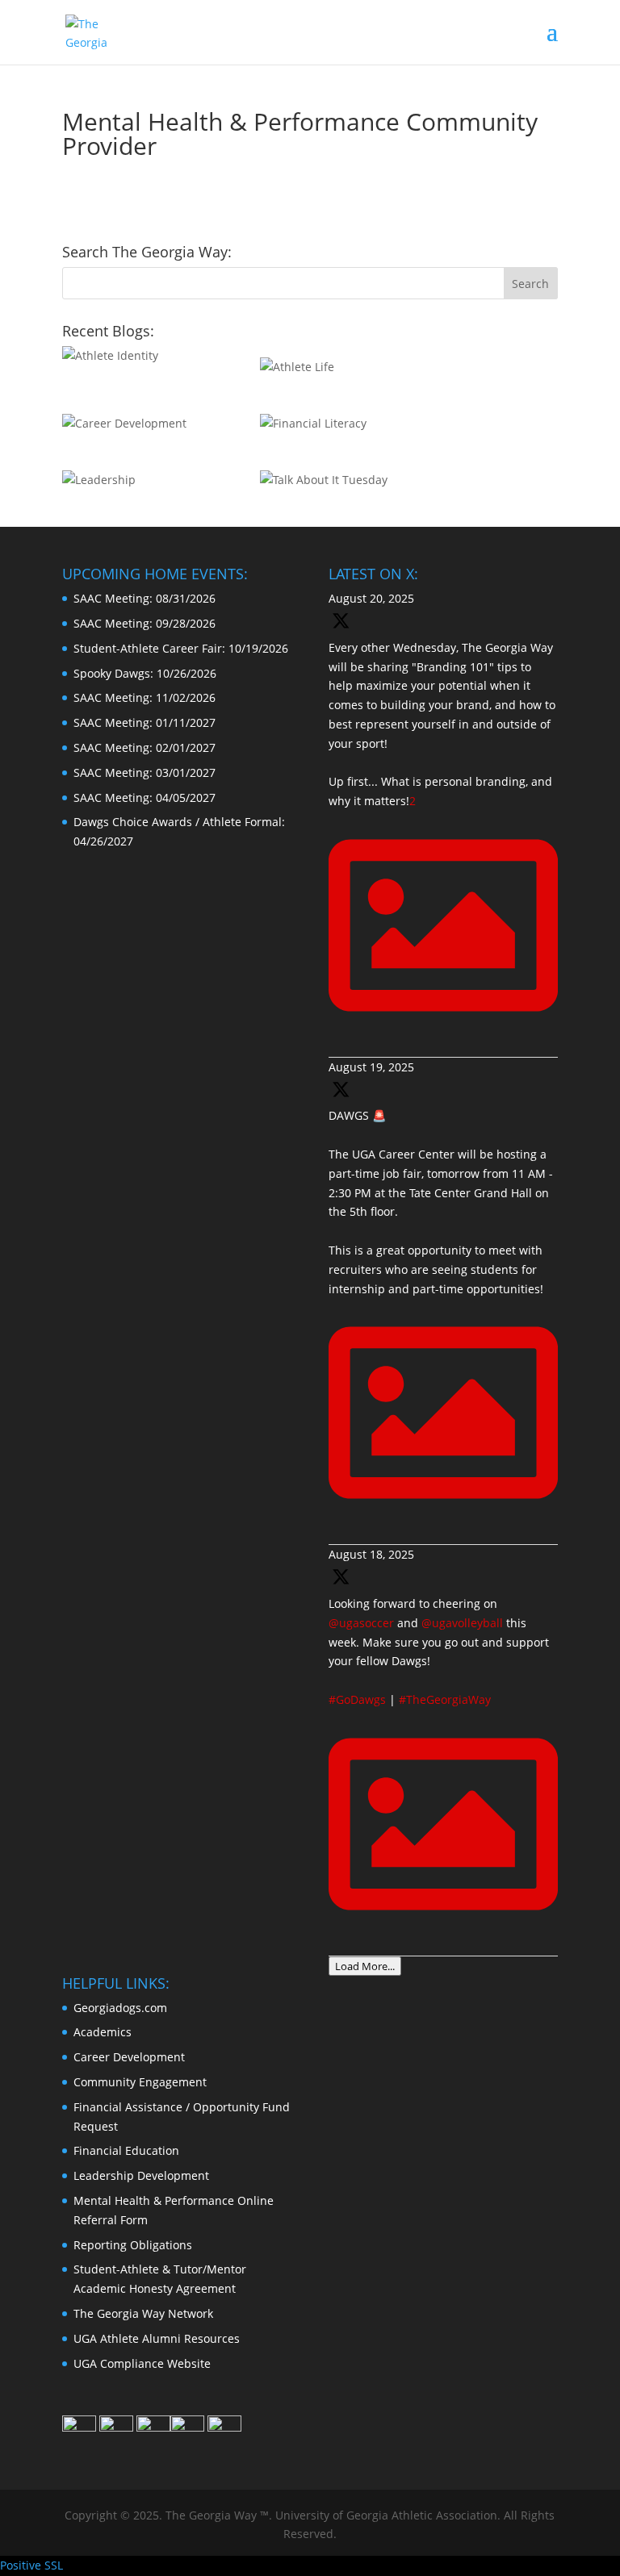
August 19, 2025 (371, 1067)
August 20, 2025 (371, 598)
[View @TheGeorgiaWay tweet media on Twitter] (443, 1524)
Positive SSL (31, 2565)
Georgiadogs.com (120, 2008)
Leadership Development (141, 2175)
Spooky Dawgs (112, 673)
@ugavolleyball (462, 1623)
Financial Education (126, 2150)
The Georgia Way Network (143, 2313)
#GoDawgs (357, 1699)
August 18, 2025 (371, 1554)
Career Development (129, 2057)
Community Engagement (140, 2082)
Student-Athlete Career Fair (148, 648)
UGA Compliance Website (142, 2363)
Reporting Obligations (133, 2245)
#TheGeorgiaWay (445, 1699)
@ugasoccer (361, 1623)
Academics (103, 2032)
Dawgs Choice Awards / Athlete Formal (178, 822)
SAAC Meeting (111, 598)
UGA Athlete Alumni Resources (157, 2338)
